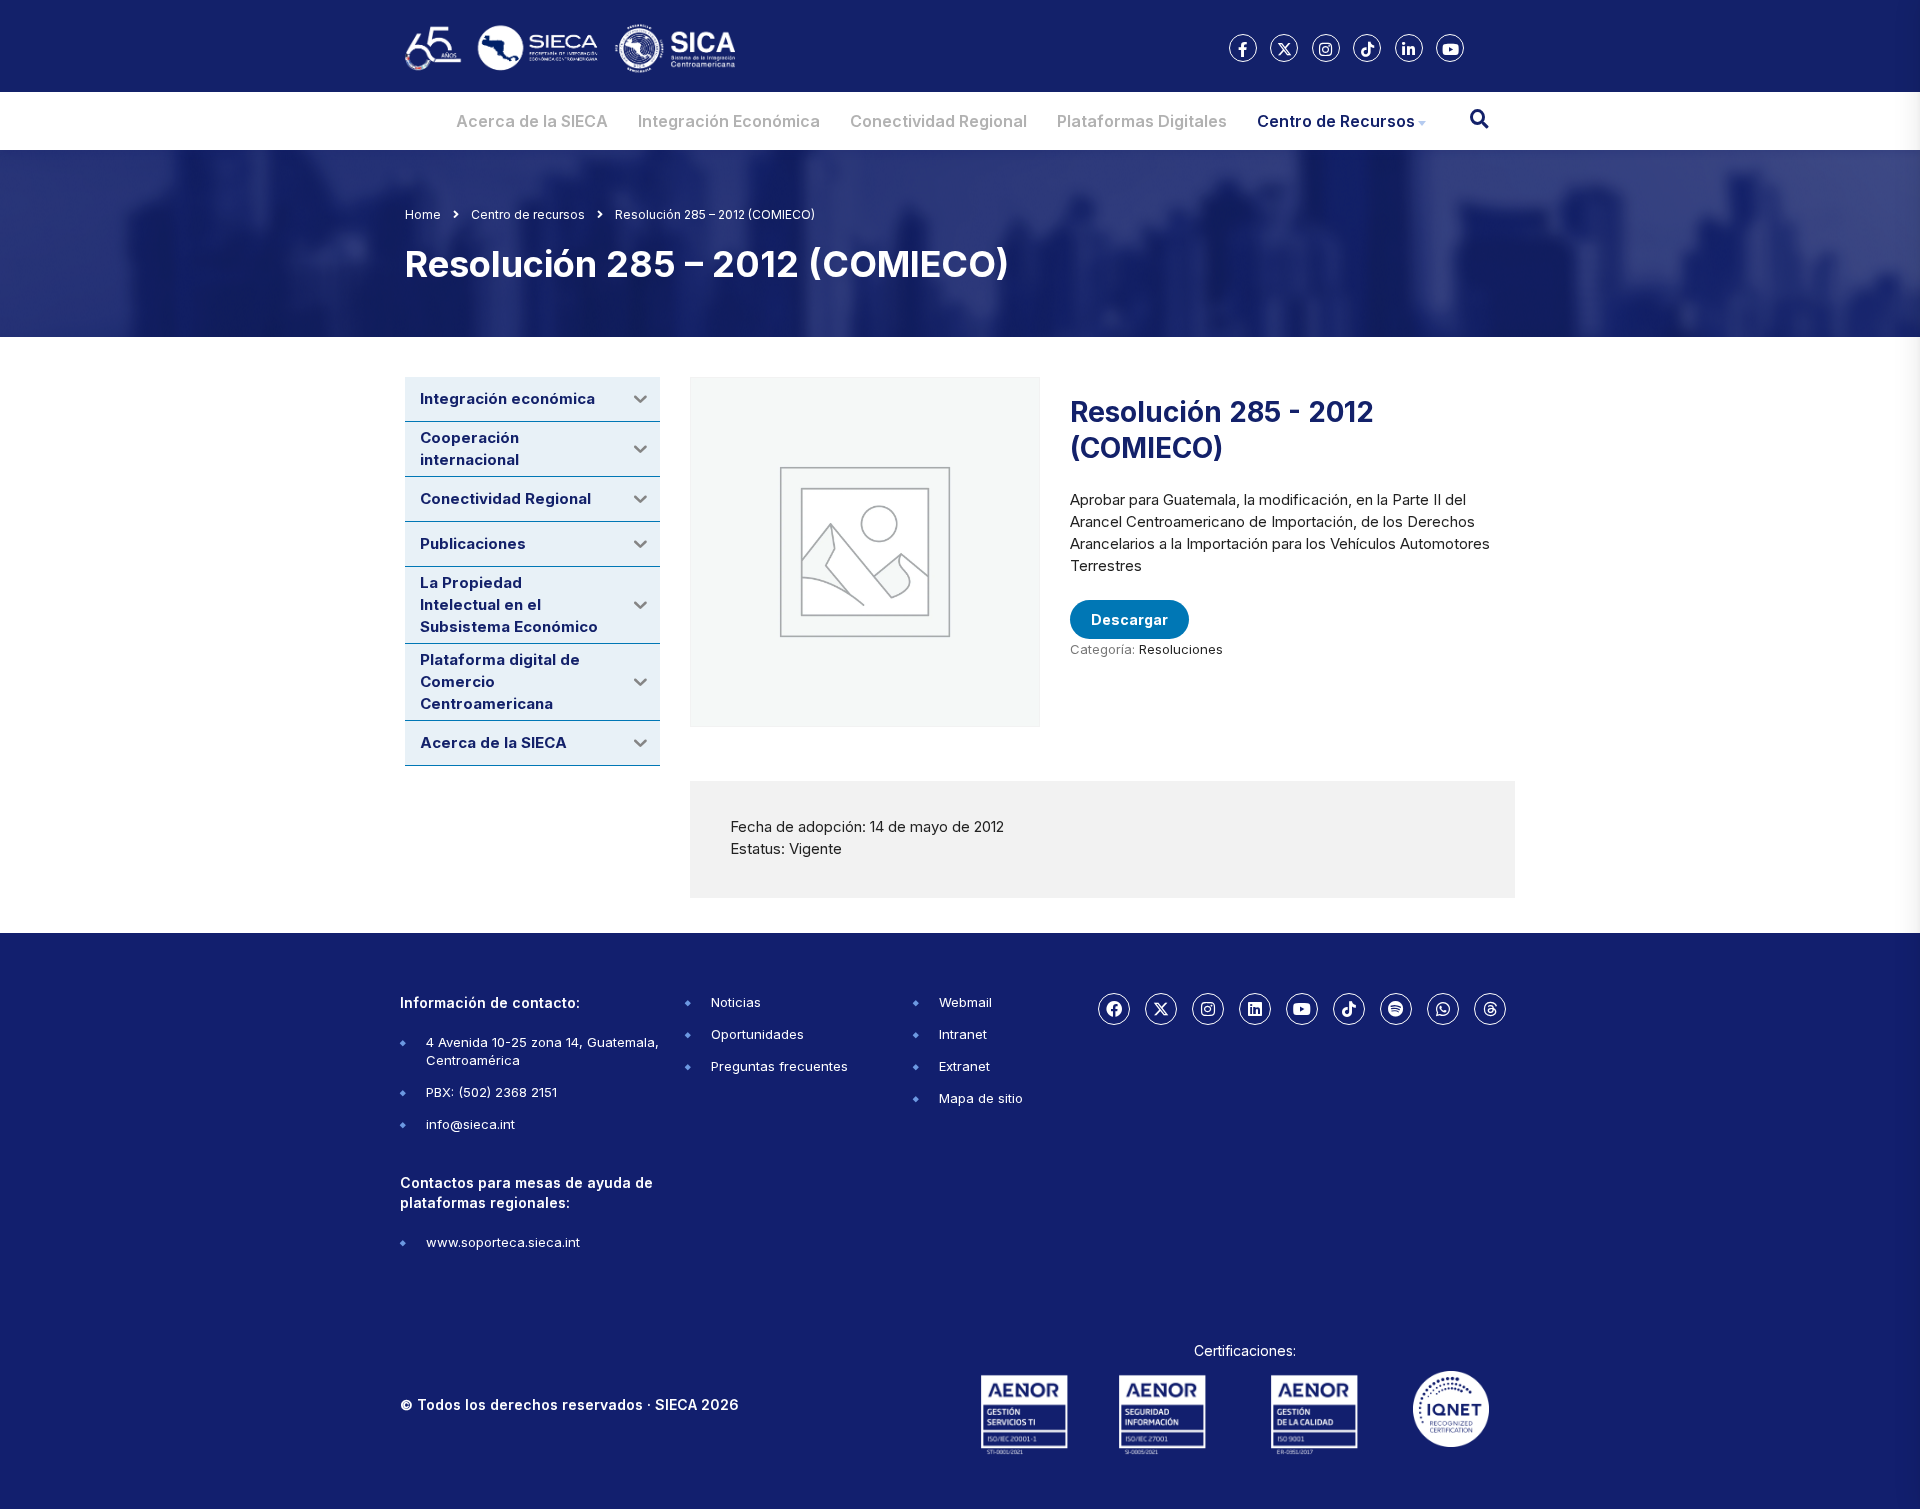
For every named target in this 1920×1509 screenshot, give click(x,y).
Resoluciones (1181, 649)
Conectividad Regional (938, 121)
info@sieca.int (470, 1124)
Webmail (965, 1002)
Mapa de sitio (981, 1098)
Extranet (964, 1066)
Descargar (1129, 619)
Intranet (963, 1034)
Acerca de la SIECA (532, 121)
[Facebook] (1114, 1009)
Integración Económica (729, 121)
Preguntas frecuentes (779, 1066)
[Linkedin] (1255, 1009)
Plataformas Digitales (1142, 121)
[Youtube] (1302, 1009)
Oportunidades (757, 1034)
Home (423, 214)
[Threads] (1490, 1009)
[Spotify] (1396, 1009)
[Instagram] (1208, 1009)
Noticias (736, 1002)
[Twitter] (1161, 1009)
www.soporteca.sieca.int (503, 1242)
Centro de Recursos (1336, 121)
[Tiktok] (1349, 1009)
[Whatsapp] (1443, 1009)
